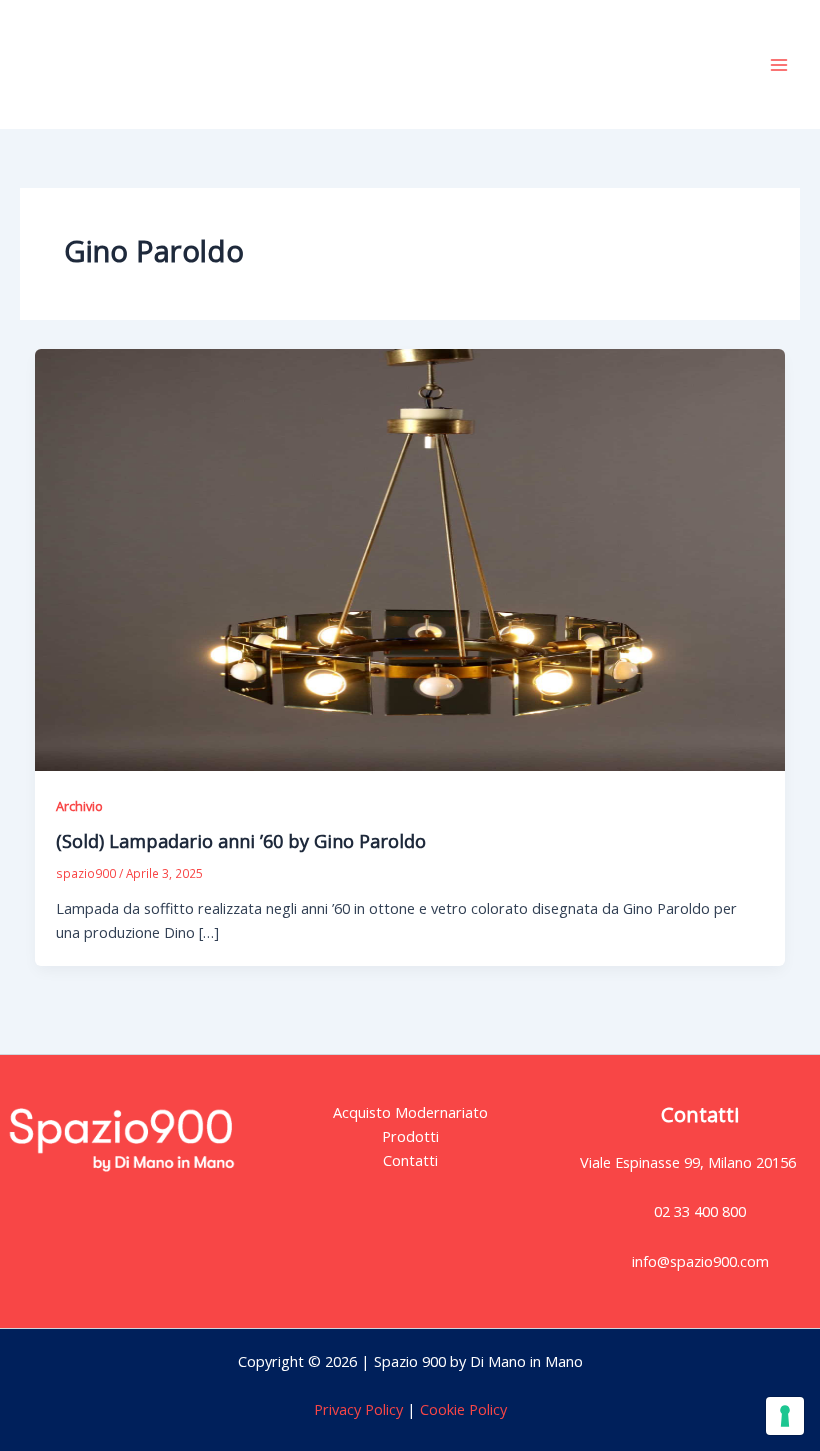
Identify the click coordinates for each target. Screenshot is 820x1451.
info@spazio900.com (700, 1261)
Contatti (410, 1160)
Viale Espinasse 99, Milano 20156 (688, 1162)
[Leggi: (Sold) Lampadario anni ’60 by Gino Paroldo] (410, 558)
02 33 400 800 (700, 1211)
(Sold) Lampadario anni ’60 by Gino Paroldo (241, 841)
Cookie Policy (461, 1409)
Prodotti (410, 1136)
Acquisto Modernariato (410, 1112)
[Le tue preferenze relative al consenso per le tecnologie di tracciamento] (785, 1416)
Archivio (79, 806)
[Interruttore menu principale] (779, 65)
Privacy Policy (358, 1409)
